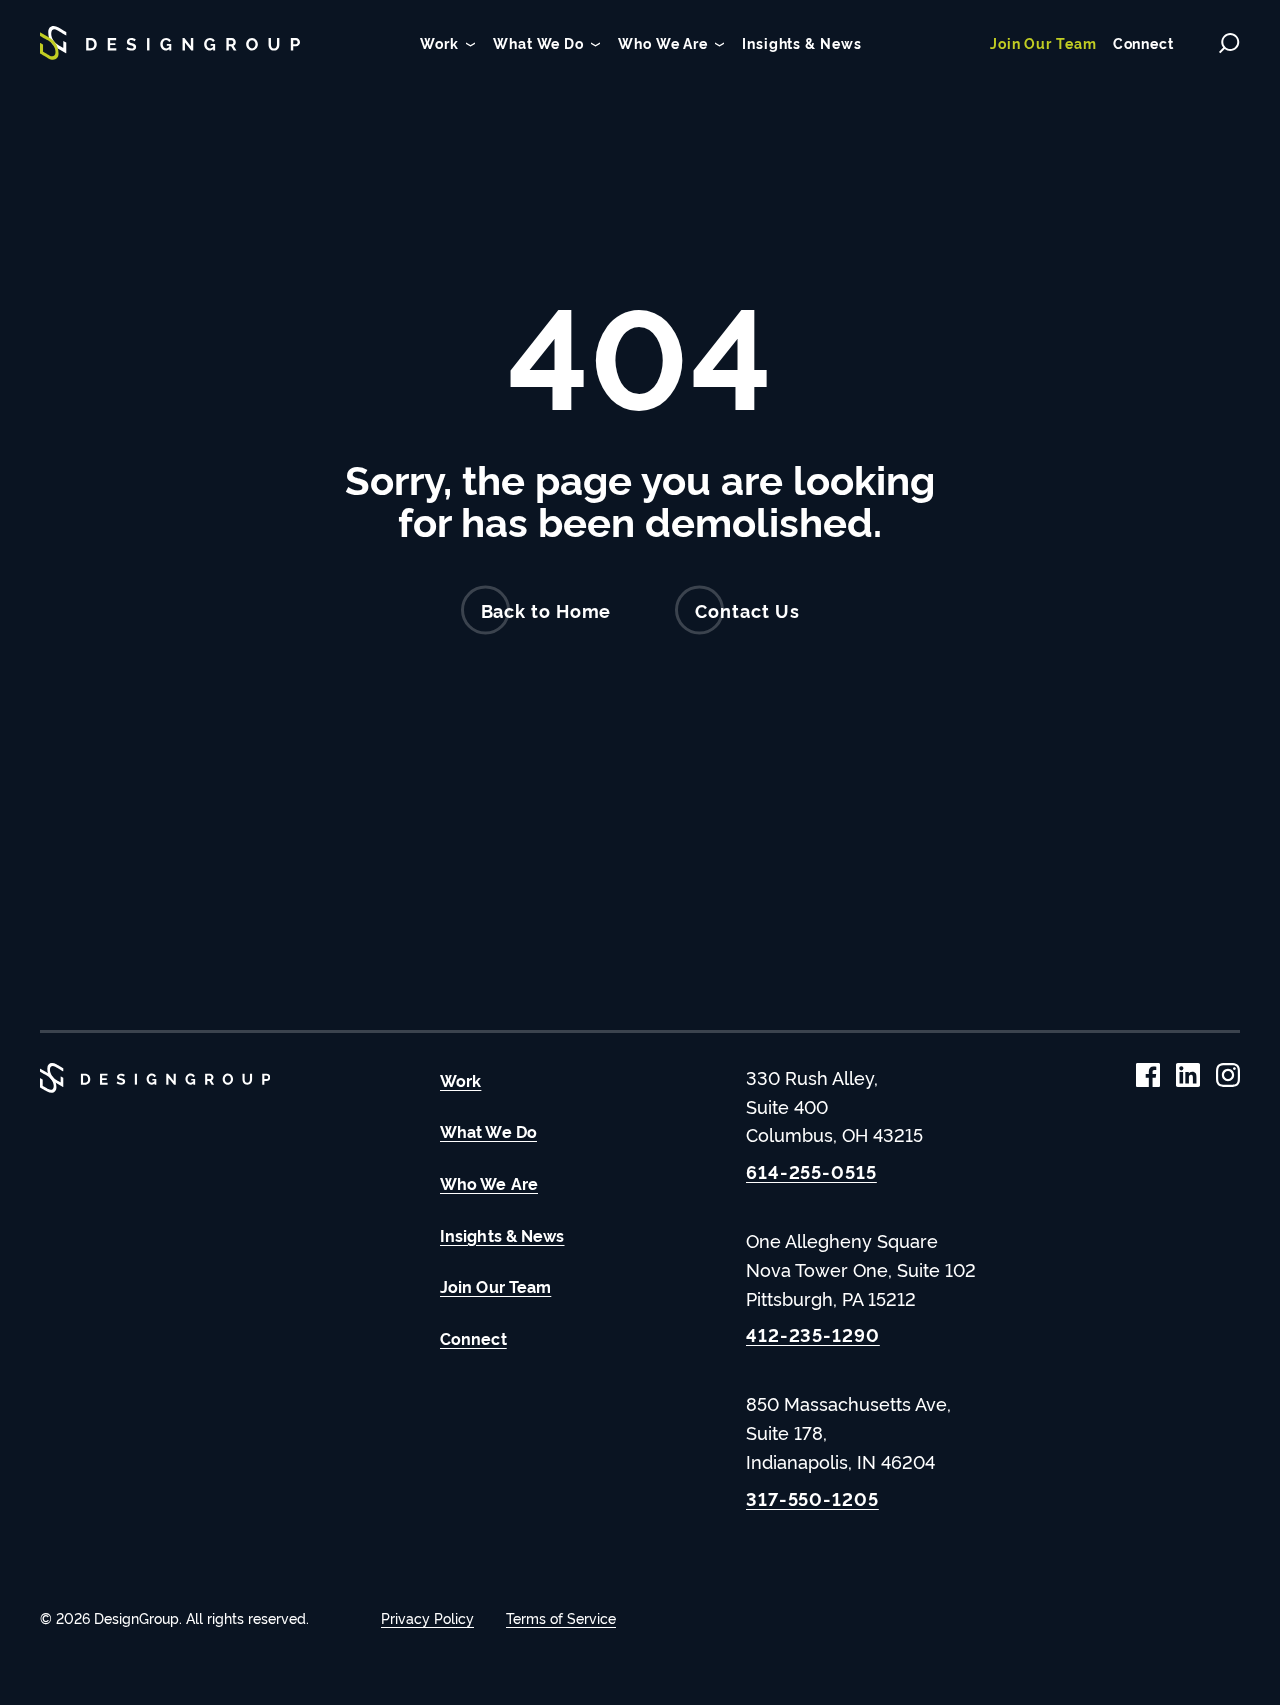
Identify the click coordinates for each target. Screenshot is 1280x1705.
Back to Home (546, 610)
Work (460, 1080)
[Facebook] (1148, 1075)
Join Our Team (495, 1286)
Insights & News (502, 1235)
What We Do (488, 1131)
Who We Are (489, 1183)
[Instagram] (1228, 1075)
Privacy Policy (427, 1617)
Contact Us (747, 610)
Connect (473, 1338)
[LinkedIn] (1188, 1075)
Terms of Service (561, 1617)
